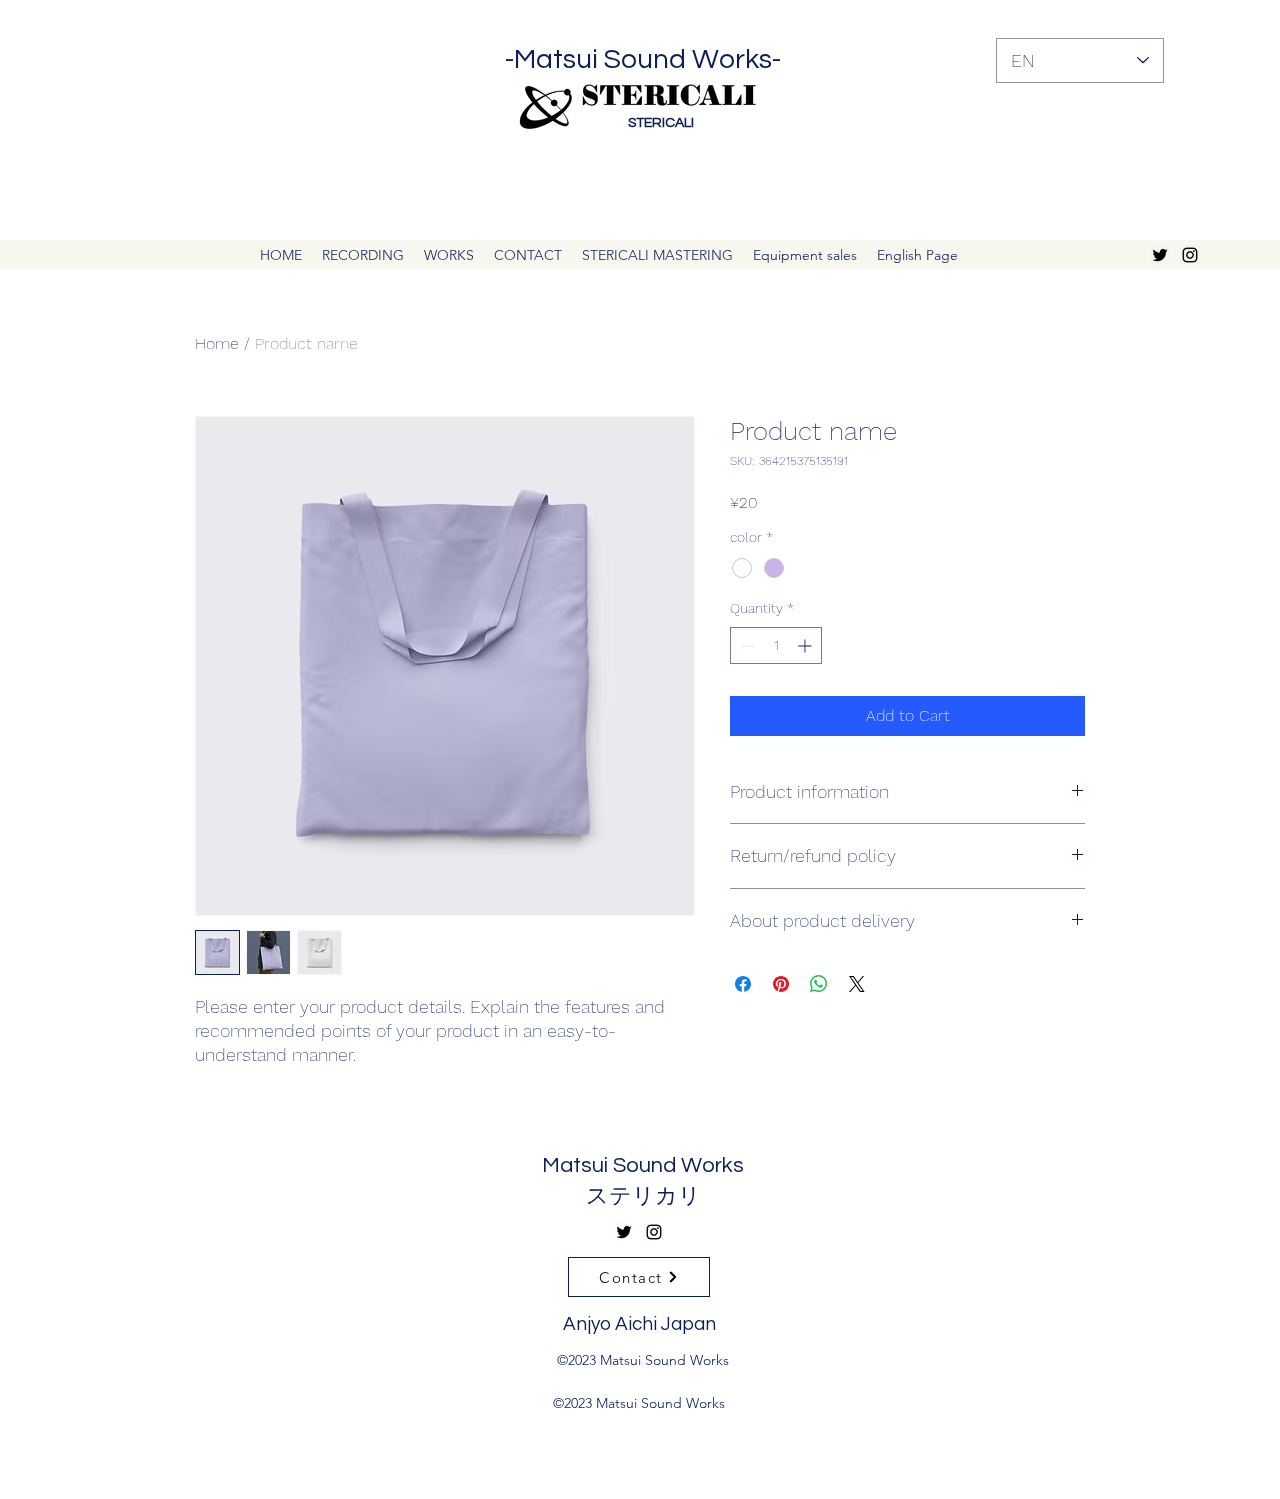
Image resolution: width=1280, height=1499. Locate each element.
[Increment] (806, 645)
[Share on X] (857, 984)
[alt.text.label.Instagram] (1190, 255)
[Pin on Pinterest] (781, 984)
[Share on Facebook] (743, 984)
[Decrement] (745, 645)
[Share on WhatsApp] (819, 984)
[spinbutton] (776, 645)
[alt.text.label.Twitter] (1160, 255)
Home (217, 343)
